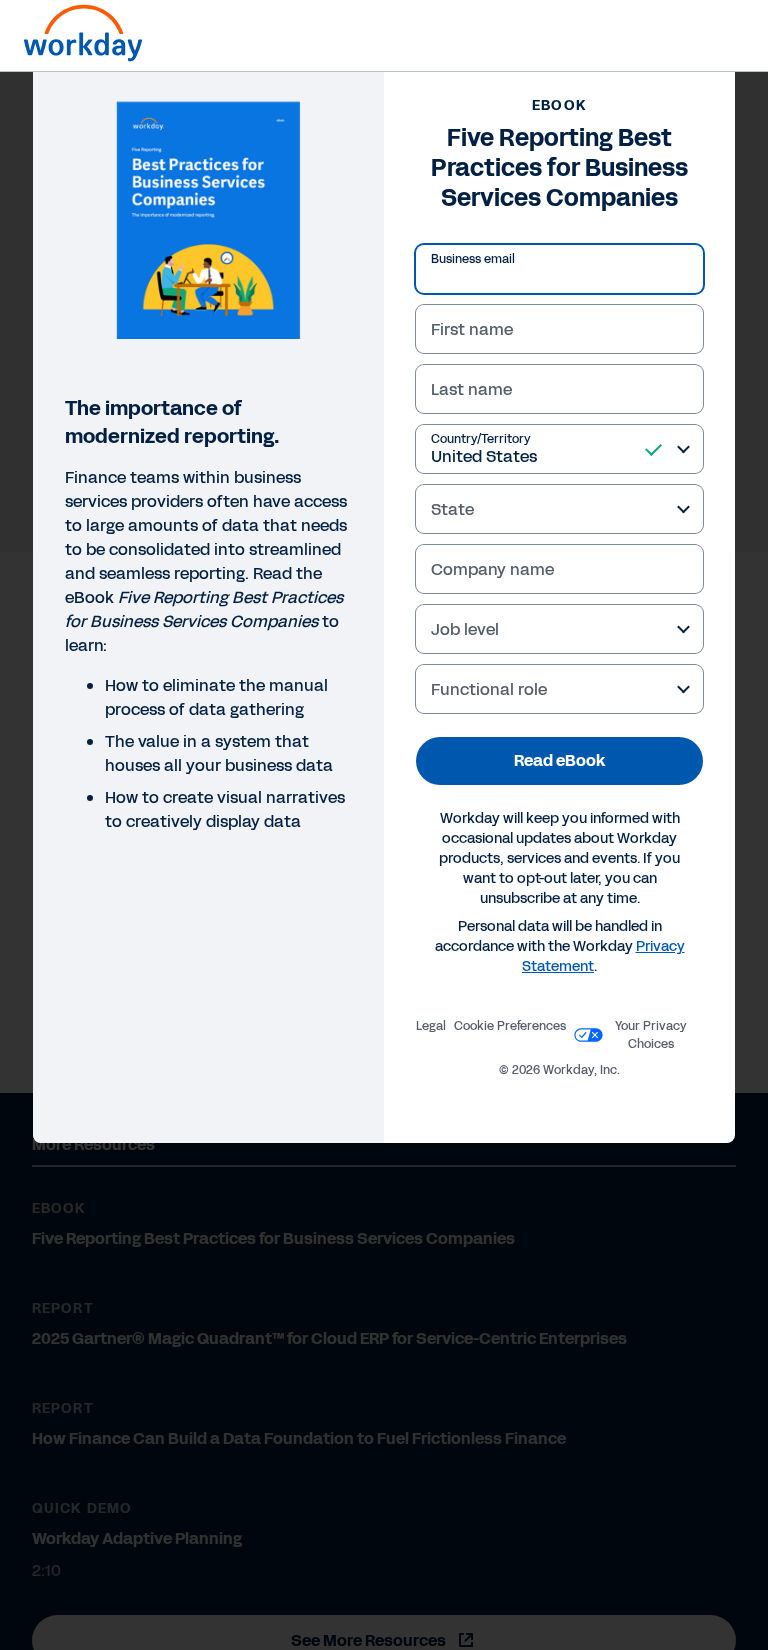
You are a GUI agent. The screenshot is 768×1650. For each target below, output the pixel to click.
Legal (431, 1026)
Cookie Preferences (510, 1026)
